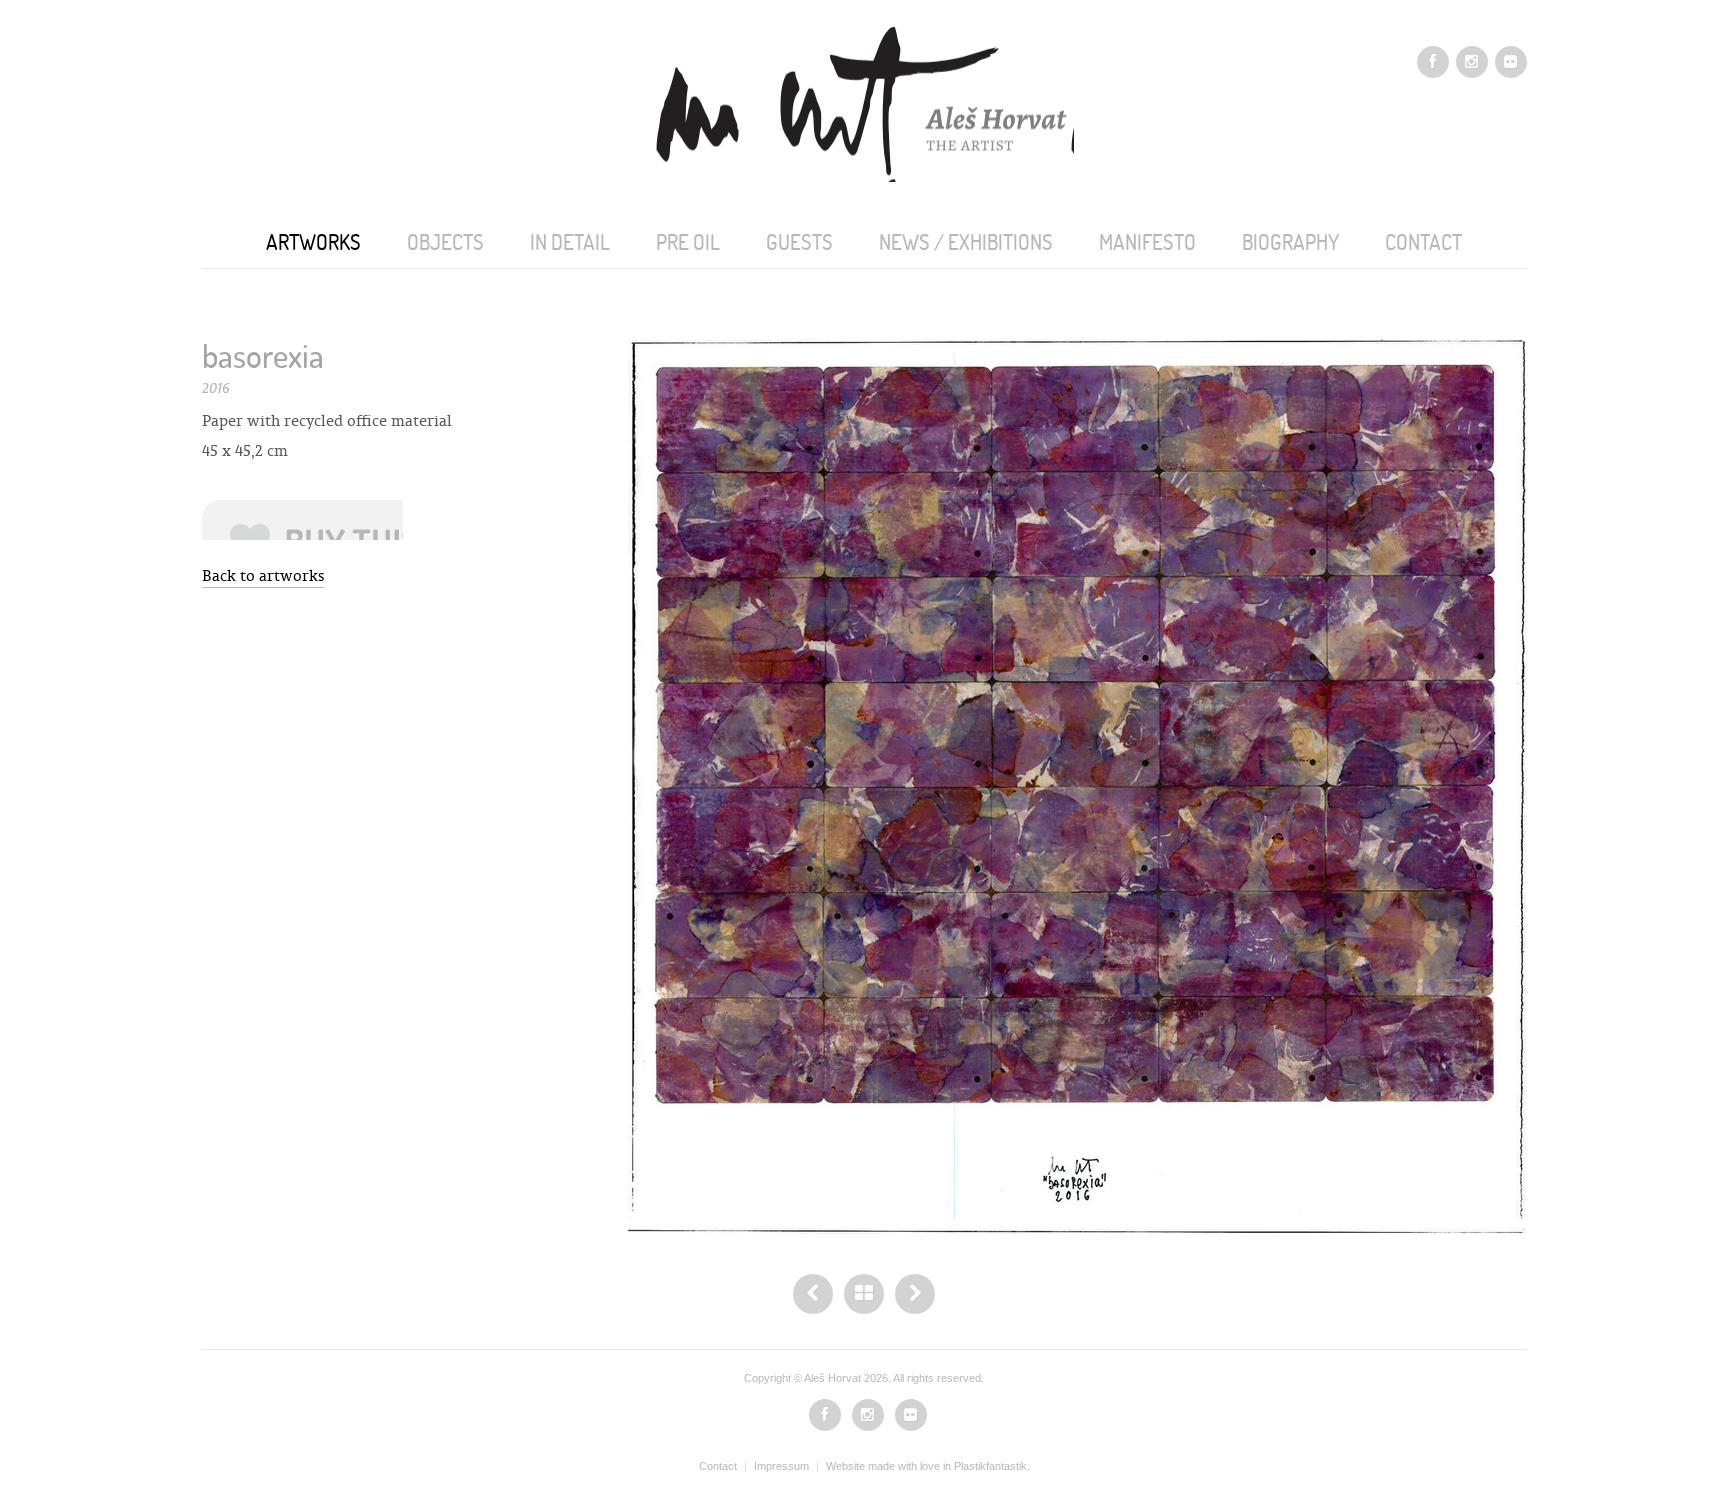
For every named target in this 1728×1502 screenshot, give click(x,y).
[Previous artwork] (915, 1294)
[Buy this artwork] (302, 520)
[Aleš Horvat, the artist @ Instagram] (1472, 62)
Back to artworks (263, 575)
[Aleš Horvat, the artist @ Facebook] (1433, 62)
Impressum (781, 1466)
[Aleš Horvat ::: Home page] (864, 103)
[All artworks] (864, 1294)
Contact (718, 1466)
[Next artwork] (813, 1294)
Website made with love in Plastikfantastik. (928, 1466)
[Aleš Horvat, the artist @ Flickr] (1511, 62)
